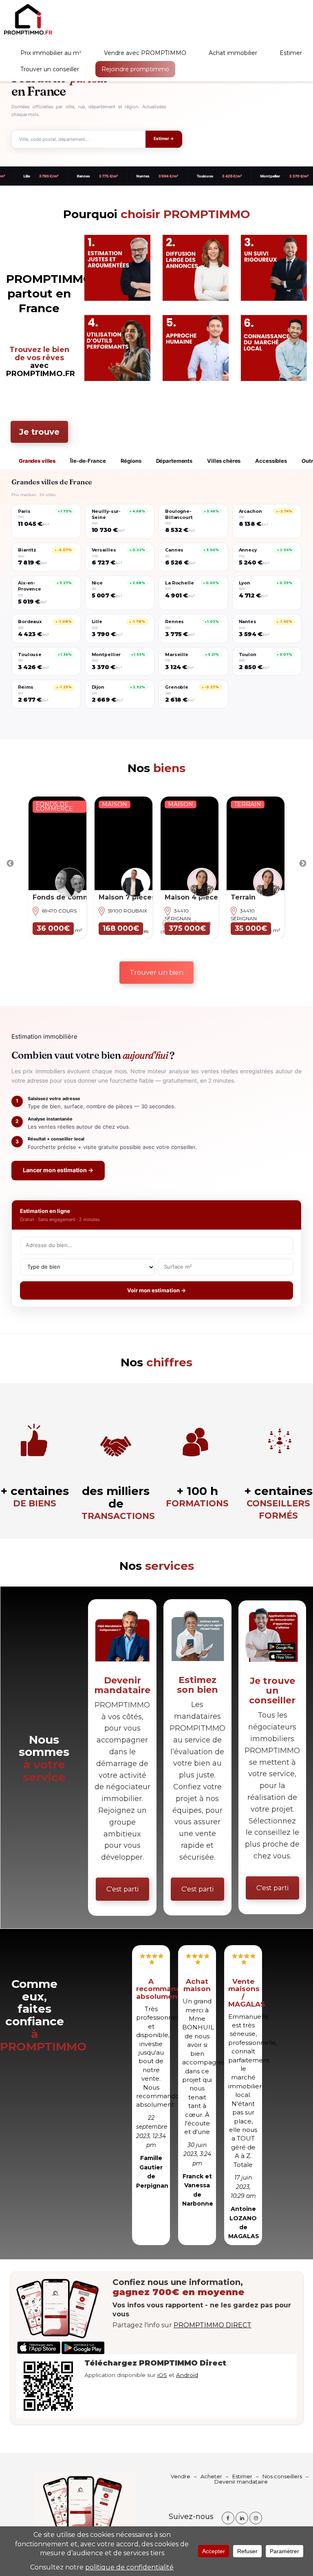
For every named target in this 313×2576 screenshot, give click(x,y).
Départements (174, 461)
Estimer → (164, 139)
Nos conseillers (282, 2476)
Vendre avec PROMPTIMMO (145, 53)
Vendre (181, 2476)
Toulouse (164, 176)
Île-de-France (88, 461)
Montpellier (230, 176)
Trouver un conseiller (50, 69)
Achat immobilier (233, 53)
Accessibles (271, 461)
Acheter (211, 2476)
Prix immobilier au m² (51, 53)
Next (303, 864)
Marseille (294, 176)
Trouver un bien (156, 973)
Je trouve (39, 432)
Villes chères (224, 461)
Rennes (43, 176)
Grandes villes (37, 461)
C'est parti (122, 1889)
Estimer (291, 53)
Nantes (102, 176)
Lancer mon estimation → (58, 1170)
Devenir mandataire (241, 2482)
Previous (10, 864)
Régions (131, 461)
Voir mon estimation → (156, 1290)
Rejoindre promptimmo (135, 69)
